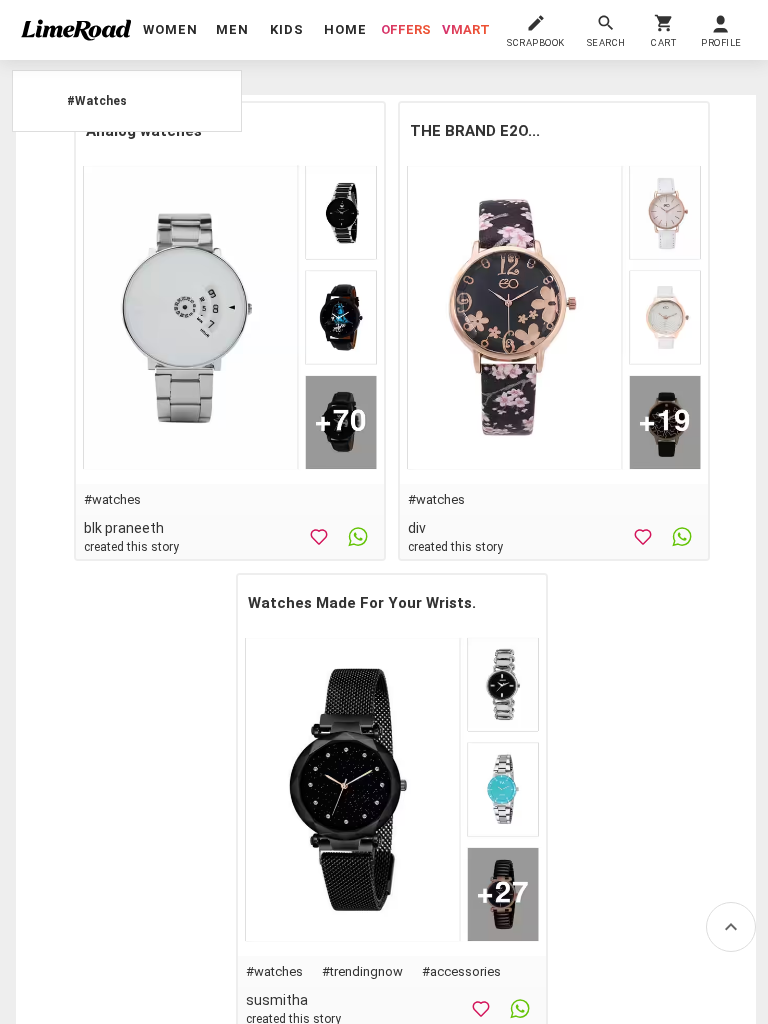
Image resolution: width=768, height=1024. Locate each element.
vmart (466, 29)
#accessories (461, 971)
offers (406, 29)
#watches (112, 499)
